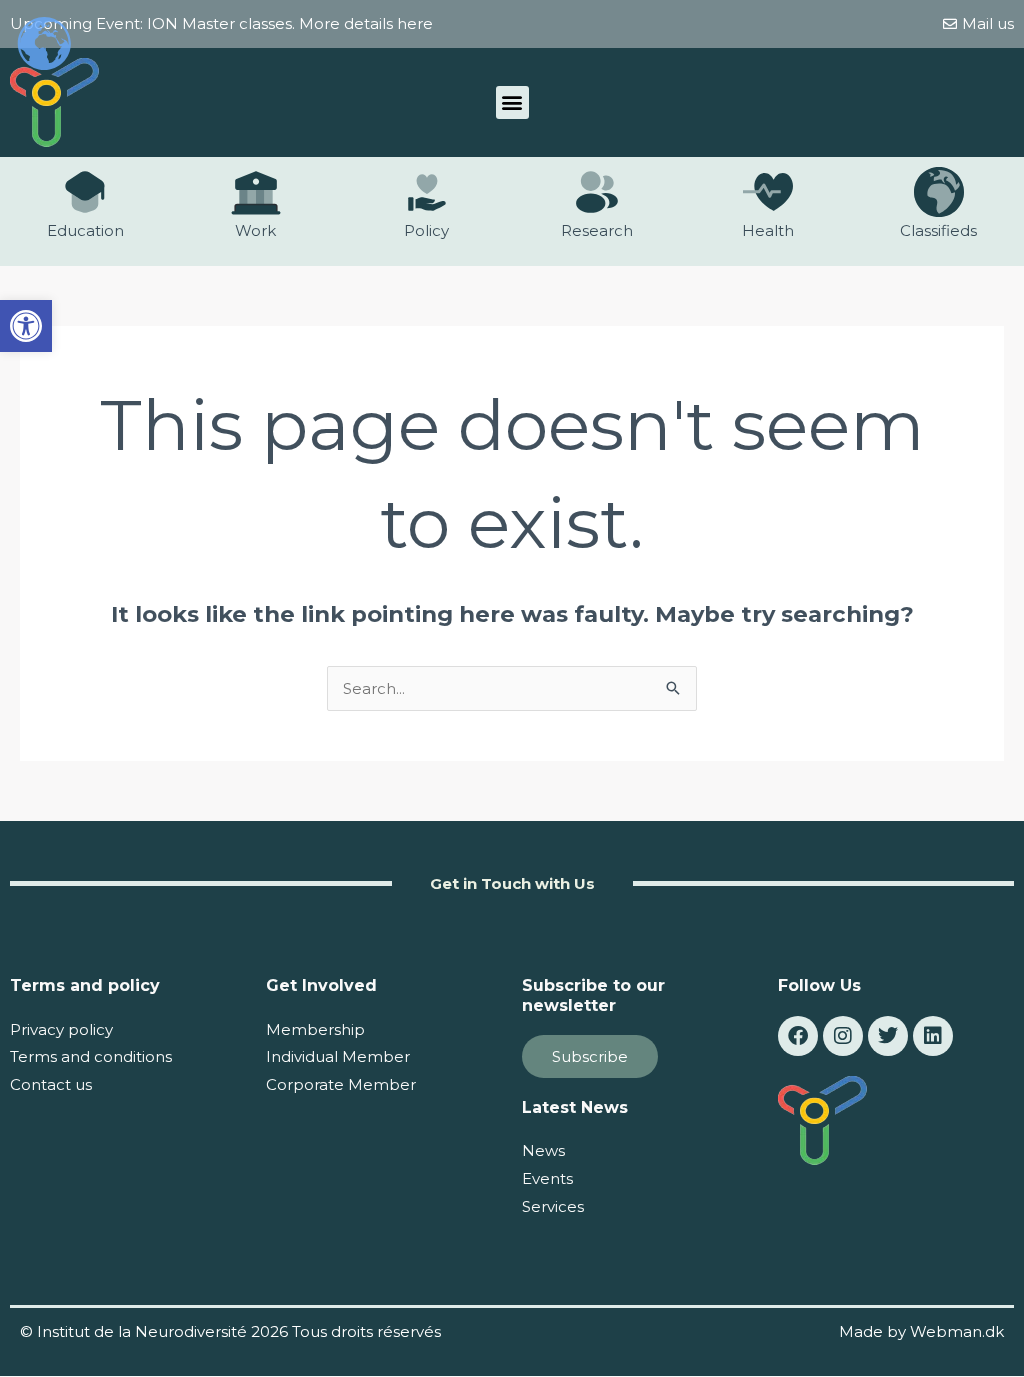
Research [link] (597, 230)
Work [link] (255, 230)
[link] (26, 326)
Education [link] (85, 230)
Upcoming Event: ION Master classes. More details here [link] (221, 23)
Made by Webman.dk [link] (921, 1331)
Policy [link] (426, 230)
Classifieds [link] (938, 230)
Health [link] (768, 230)
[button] (512, 102)
